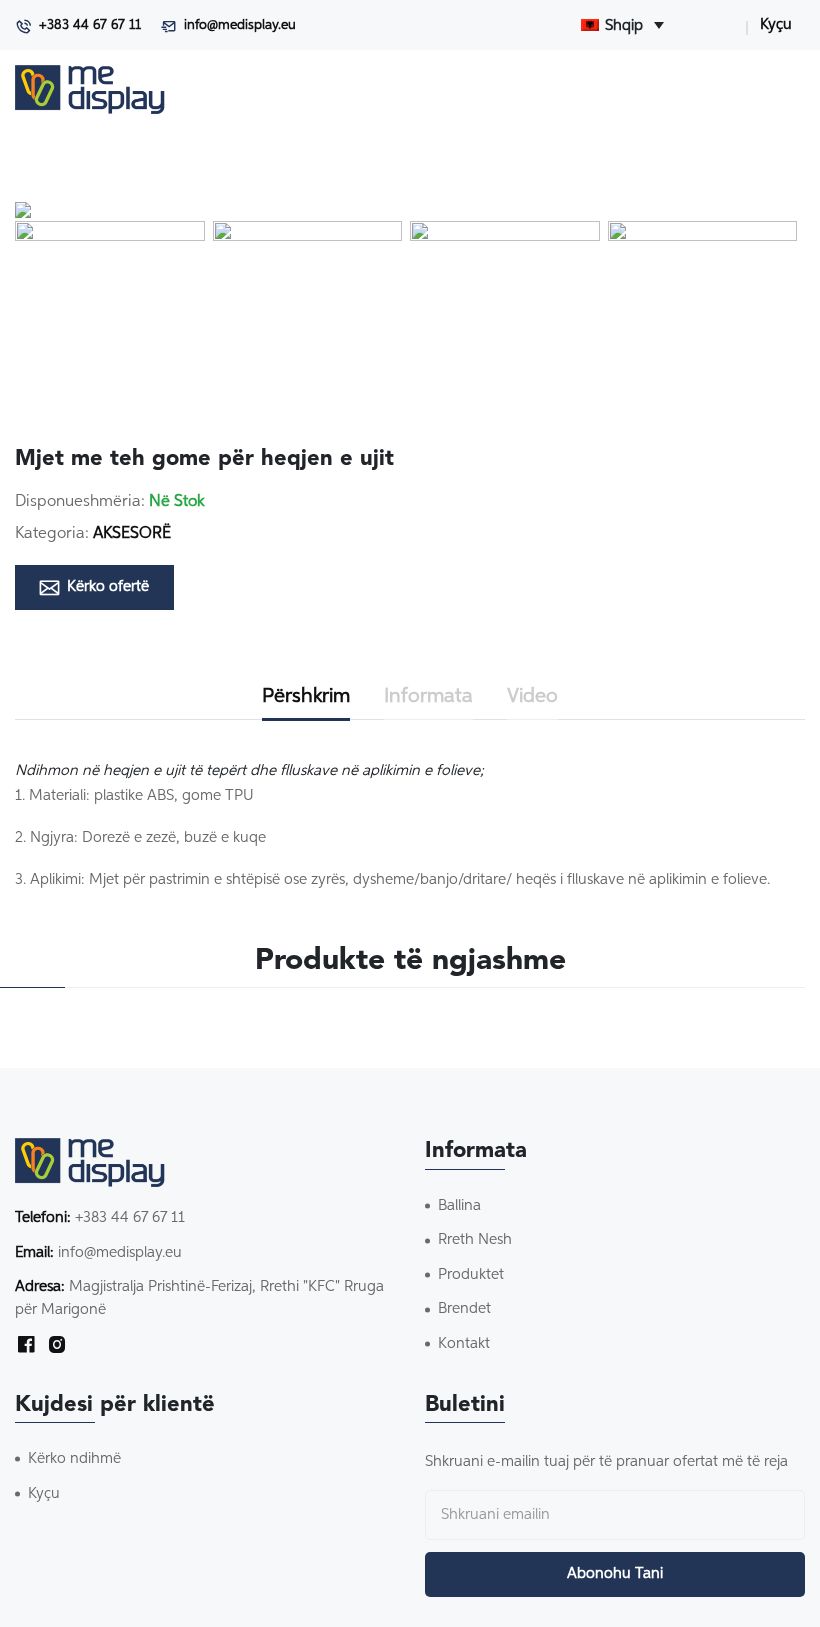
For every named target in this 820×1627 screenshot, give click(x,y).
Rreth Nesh (475, 1239)
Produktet (471, 1274)
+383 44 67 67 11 (90, 25)
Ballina (459, 1205)
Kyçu (776, 24)
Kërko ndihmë (74, 1458)
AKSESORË (132, 534)
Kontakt (464, 1343)
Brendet (464, 1308)
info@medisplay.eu (240, 25)
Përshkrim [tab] (306, 696)
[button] (110, 316)
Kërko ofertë (108, 586)
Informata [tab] (428, 696)
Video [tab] (532, 696)
